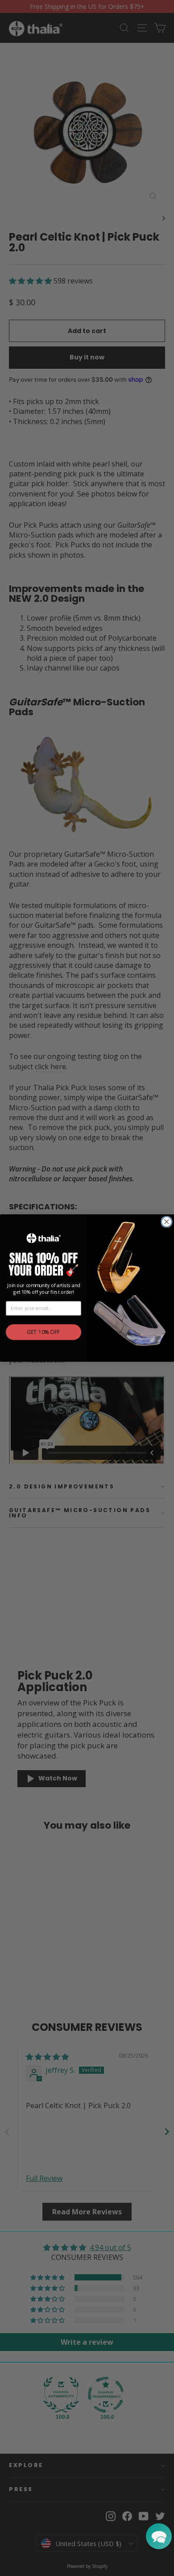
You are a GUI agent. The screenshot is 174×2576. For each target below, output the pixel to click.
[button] (159, 2536)
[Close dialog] (167, 1222)
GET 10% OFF (43, 1332)
